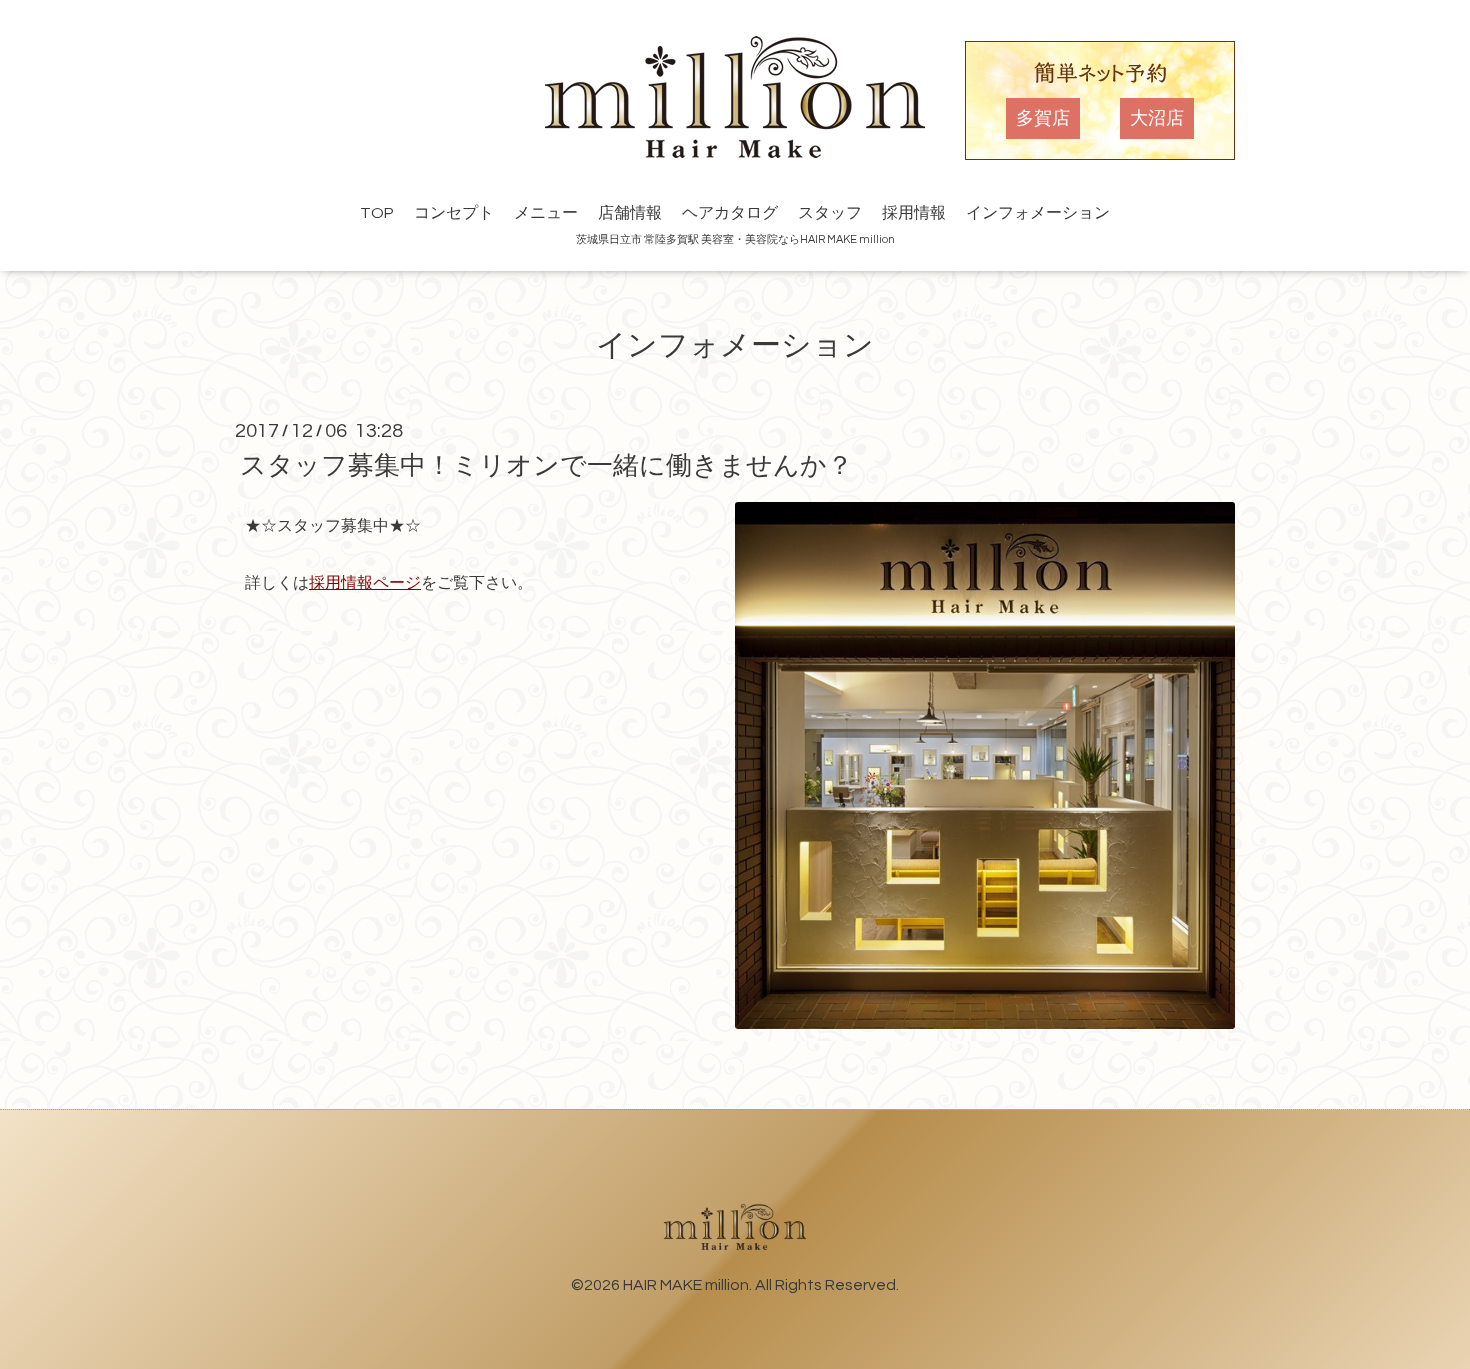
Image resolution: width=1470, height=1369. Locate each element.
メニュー (546, 213)
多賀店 (1043, 118)
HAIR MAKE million (686, 1285)
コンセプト (454, 213)
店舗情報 (630, 213)
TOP (377, 213)
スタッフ (830, 213)
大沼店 (1157, 118)
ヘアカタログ (730, 213)
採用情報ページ (365, 583)
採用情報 (914, 213)
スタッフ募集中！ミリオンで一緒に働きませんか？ (546, 466)
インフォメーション (1038, 213)
